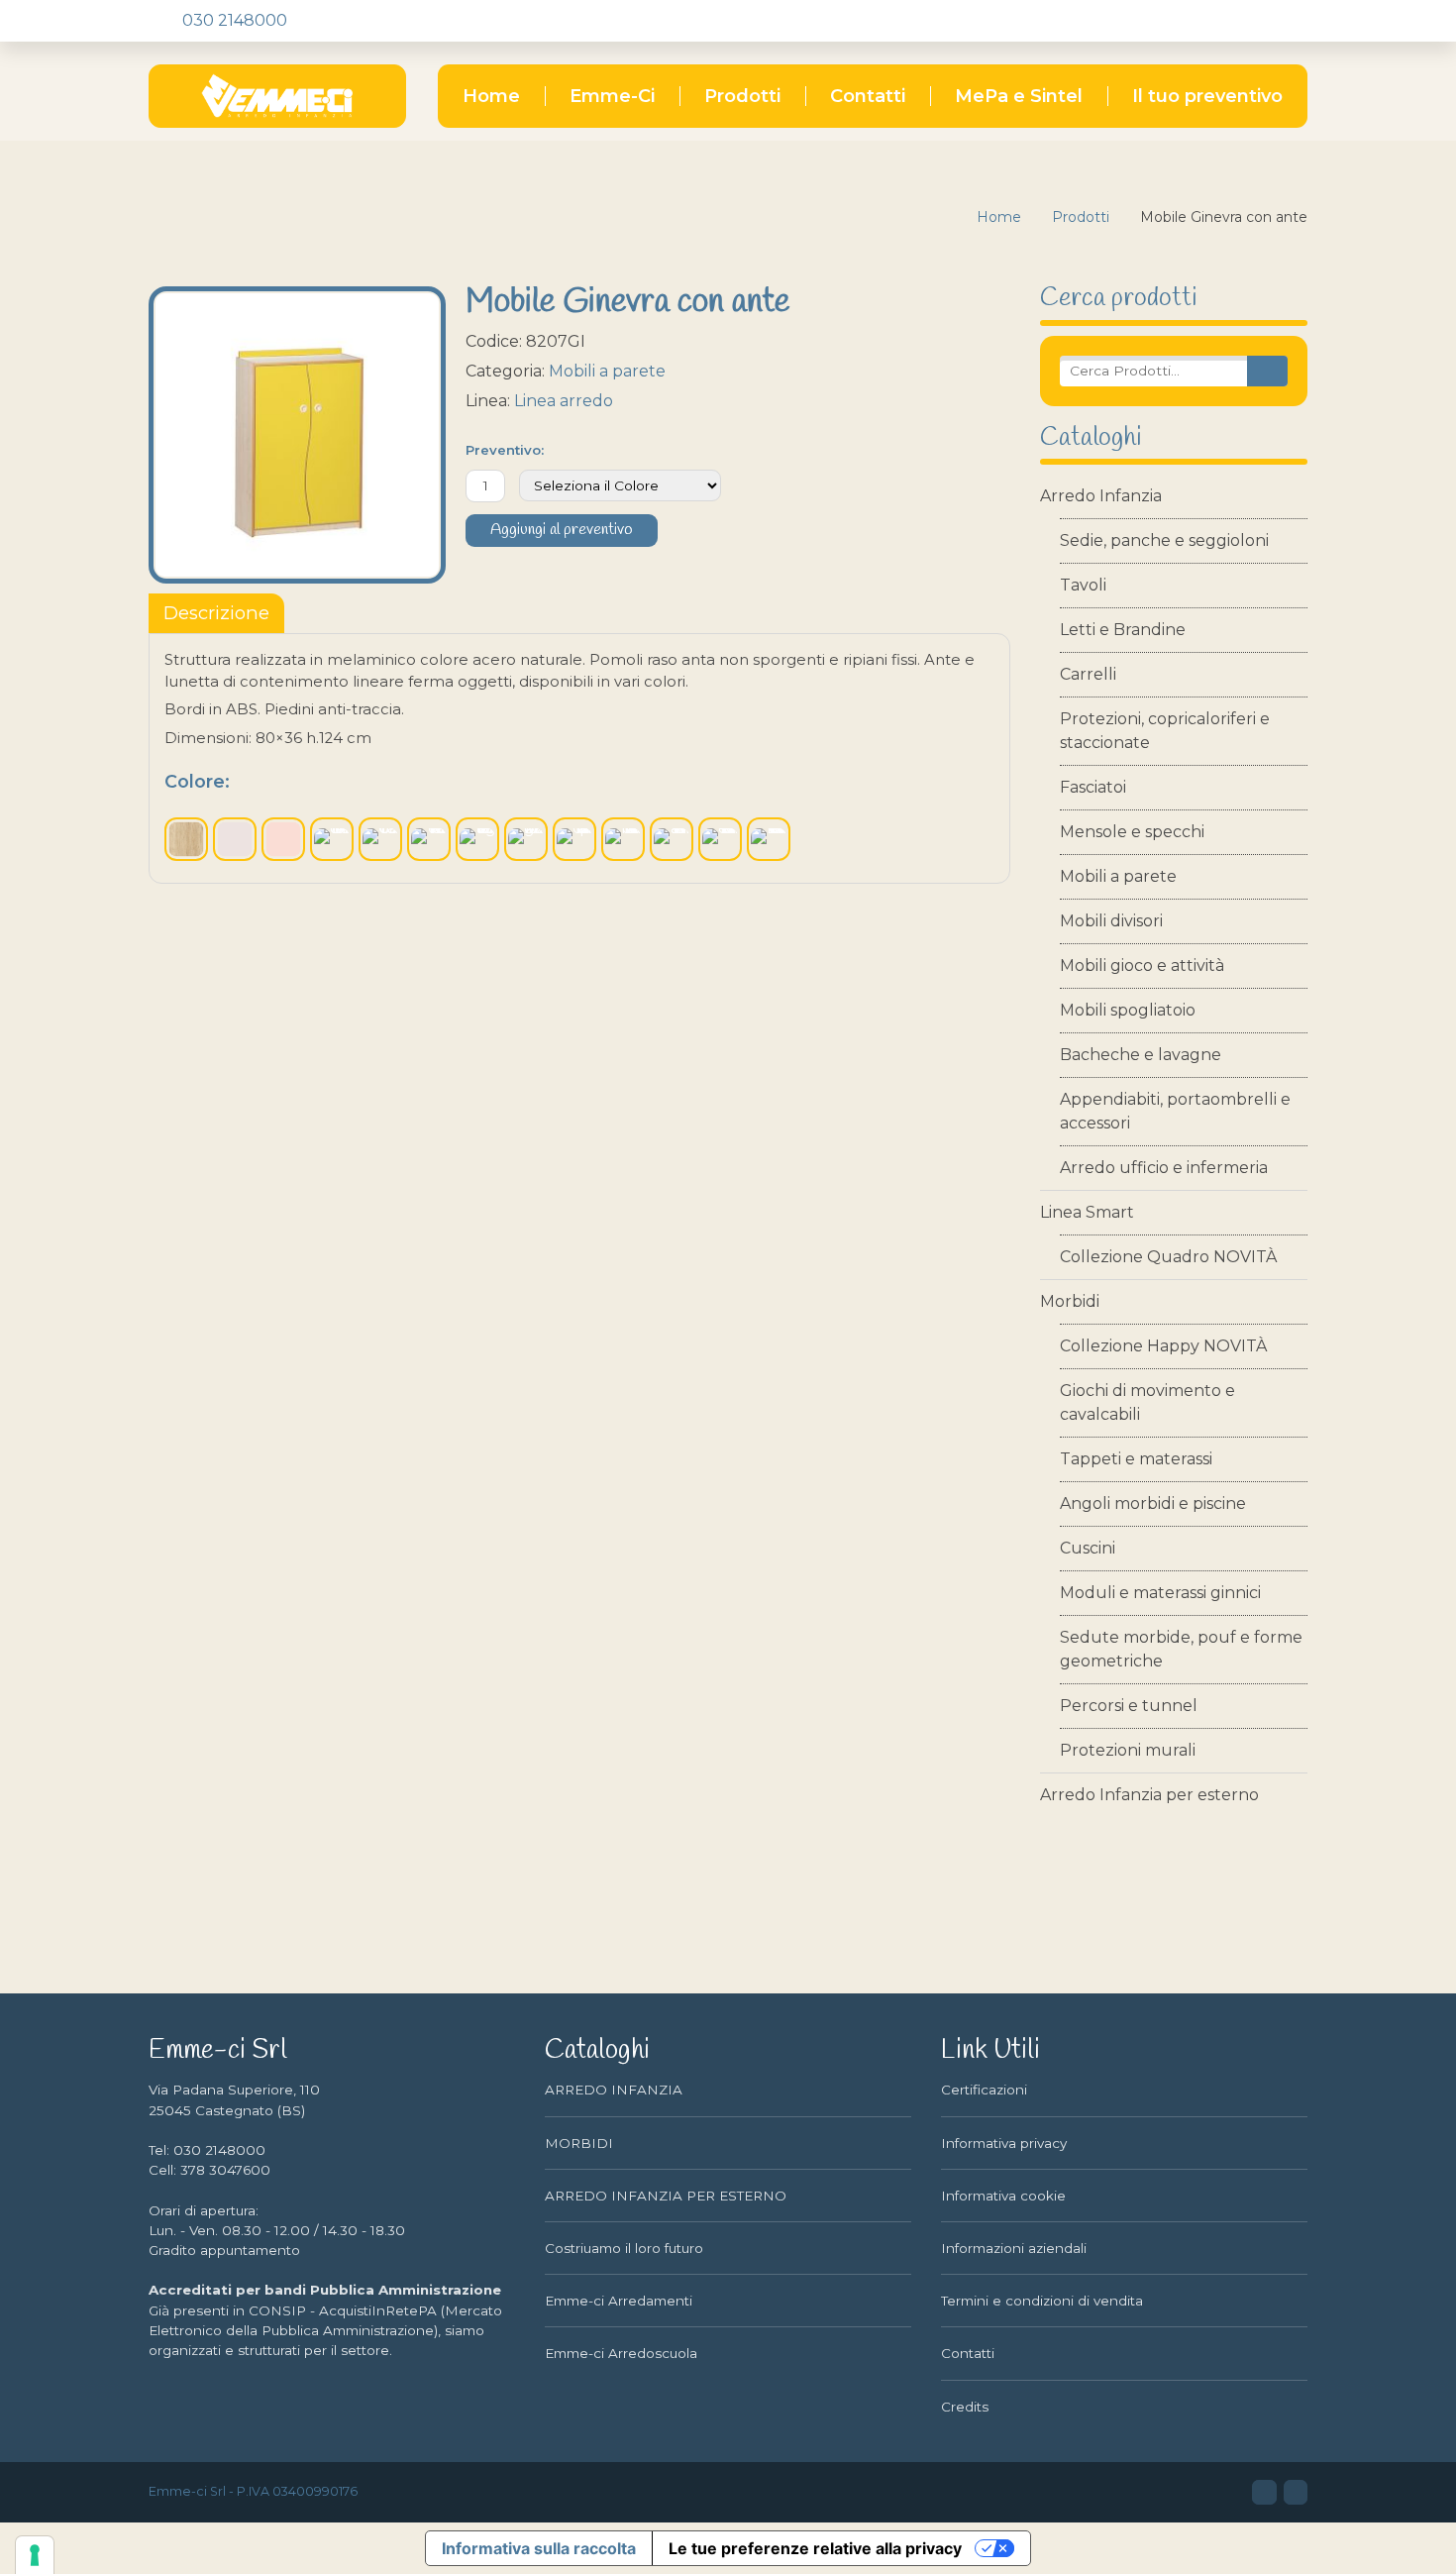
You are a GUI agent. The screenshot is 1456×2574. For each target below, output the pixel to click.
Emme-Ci (612, 96)
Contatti (868, 96)
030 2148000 (233, 20)
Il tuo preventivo (1207, 96)
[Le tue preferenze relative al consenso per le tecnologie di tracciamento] (35, 2555)
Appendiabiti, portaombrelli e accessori (1175, 1111)
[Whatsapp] (407, 21)
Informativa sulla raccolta (539, 2548)
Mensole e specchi (1132, 832)
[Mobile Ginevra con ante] (297, 435)
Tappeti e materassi (1136, 1459)
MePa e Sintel (1019, 96)
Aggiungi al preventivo (562, 530)
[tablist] (216, 613)
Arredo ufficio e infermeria (1164, 1168)
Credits (965, 2407)
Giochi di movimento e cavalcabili (1147, 1402)
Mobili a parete (1118, 876)
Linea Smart (1087, 1212)
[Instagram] (373, 21)
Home (491, 96)
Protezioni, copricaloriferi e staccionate (1165, 731)
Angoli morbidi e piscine (1153, 1503)
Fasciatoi (1093, 787)
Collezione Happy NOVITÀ (1163, 1346)
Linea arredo (564, 401)
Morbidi (1070, 1301)
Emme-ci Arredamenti (619, 2301)
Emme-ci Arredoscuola (621, 2353)
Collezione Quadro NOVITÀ (1168, 1257)
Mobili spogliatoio (1128, 1010)
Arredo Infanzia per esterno (1149, 1795)
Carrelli (1088, 674)
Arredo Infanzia (1101, 496)
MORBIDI (579, 2143)
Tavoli (1083, 585)
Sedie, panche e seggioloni (1164, 540)
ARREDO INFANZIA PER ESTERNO (666, 2196)
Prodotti (742, 96)
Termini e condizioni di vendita (1042, 2301)
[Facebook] (340, 21)
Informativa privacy (1004, 2143)
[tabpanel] (579, 758)
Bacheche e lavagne (1141, 1055)
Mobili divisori (1111, 921)
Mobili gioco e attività (1142, 965)
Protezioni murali (1128, 1750)
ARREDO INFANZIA (614, 2090)
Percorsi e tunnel (1129, 1706)
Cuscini (1088, 1548)
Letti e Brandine (1123, 630)
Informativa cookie (1003, 2196)
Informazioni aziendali (1014, 2248)
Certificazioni (984, 2090)
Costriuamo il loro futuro (624, 2248)
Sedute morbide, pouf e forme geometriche (1181, 1649)
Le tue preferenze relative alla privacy (815, 2548)
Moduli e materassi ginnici (1160, 1593)
